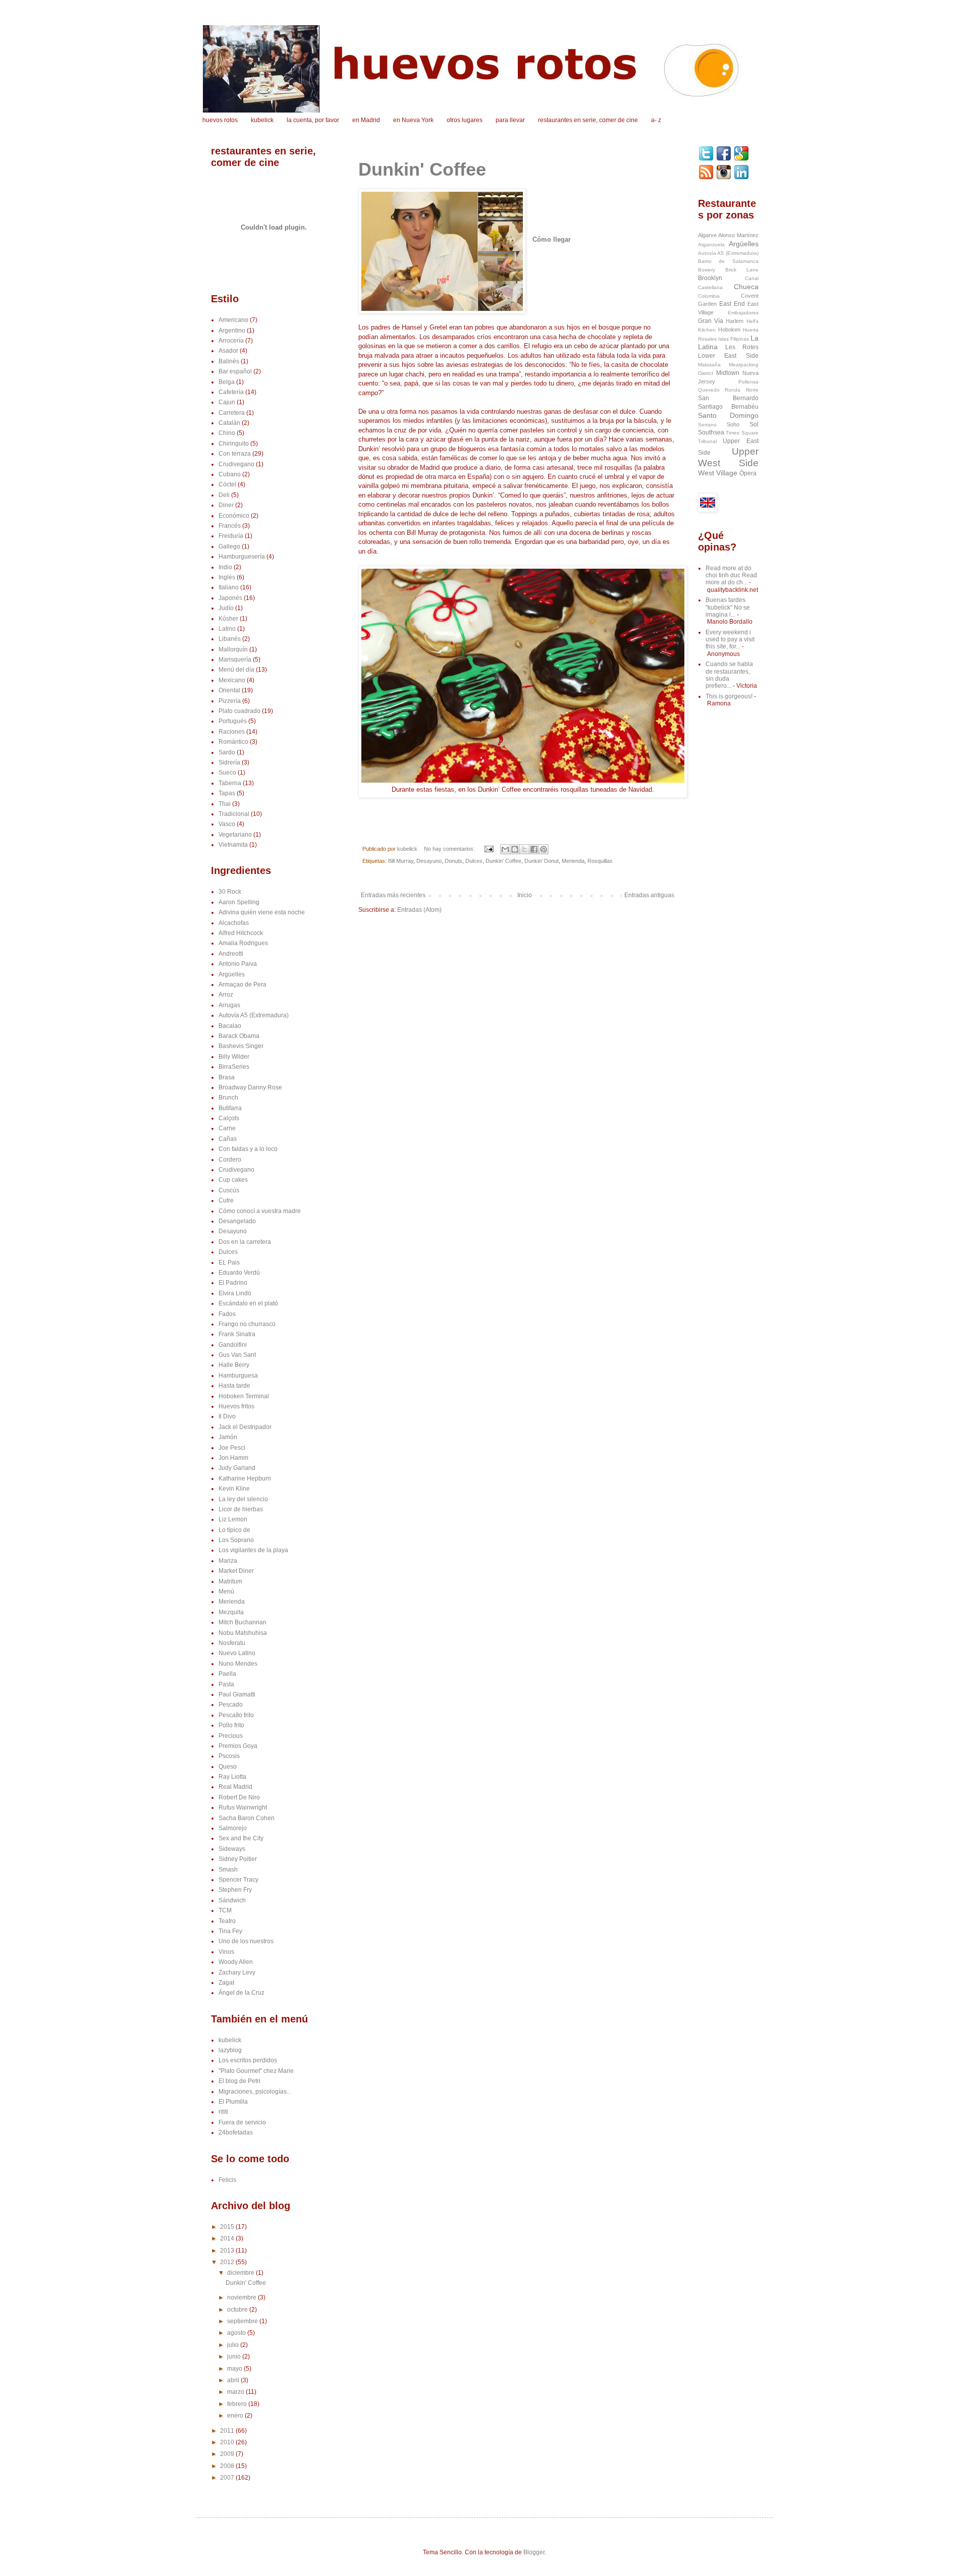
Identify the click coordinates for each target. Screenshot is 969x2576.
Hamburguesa (238, 1376)
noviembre (243, 2297)
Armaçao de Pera (243, 984)
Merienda (573, 861)
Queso (228, 1767)
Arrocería (231, 341)
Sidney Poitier (238, 1859)
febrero (238, 2404)
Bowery (707, 270)
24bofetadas (236, 2132)
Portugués (233, 721)
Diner (226, 505)
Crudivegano (236, 464)
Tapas (227, 793)
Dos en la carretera (245, 1242)
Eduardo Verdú (239, 1273)
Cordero (230, 1160)
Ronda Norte (742, 390)
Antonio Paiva (238, 964)
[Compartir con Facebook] (534, 849)
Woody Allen (236, 1962)
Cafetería (231, 392)
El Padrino (233, 1283)
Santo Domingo (728, 415)
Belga (227, 382)
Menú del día (236, 670)
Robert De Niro (239, 1797)
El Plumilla (233, 2102)
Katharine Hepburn (245, 1478)
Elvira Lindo (235, 1293)
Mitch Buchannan (243, 1622)
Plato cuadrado (239, 711)
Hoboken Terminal (244, 1396)
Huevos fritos (236, 1406)
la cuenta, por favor (313, 120)
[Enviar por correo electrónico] (505, 849)
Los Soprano (236, 1540)
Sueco (227, 773)
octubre (238, 2310)
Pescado (231, 1705)
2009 (228, 2454)
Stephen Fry (235, 1890)
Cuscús (229, 1190)
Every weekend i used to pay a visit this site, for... (730, 640)
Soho (733, 424)
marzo (236, 2392)
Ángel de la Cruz (241, 1993)
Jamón (228, 1437)
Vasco (227, 824)
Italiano (229, 587)
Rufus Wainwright (243, 1807)
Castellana (710, 287)
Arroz (226, 995)
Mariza (228, 1561)
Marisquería (235, 660)
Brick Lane (742, 270)
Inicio (525, 895)
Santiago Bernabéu (728, 407)
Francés (230, 526)
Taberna (230, 783)
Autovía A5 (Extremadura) (254, 1015)
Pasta (226, 1684)
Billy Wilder (234, 1057)
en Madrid (366, 120)
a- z (656, 120)
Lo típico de (234, 1530)
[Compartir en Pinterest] (544, 849)
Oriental (229, 690)
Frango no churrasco (247, 1324)
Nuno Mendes (238, 1664)
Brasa (227, 1077)
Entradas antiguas (649, 895)
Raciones (232, 732)
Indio (225, 567)
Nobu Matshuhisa (243, 1633)
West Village (718, 473)
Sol (754, 424)
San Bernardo (728, 398)
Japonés (230, 598)
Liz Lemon (233, 1519)
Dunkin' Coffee (422, 169)
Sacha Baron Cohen (247, 1818)
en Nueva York (413, 120)
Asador (228, 351)
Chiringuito (234, 444)
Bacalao (230, 1026)
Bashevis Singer (241, 1046)
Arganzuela (711, 244)
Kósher (228, 619)
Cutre (226, 1200)
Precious (231, 1736)
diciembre (241, 2273)
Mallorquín (233, 649)
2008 (228, 2466)
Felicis (227, 2180)
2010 (228, 2442)
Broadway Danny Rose (250, 1087)
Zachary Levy (237, 1972)
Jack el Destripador (245, 1427)
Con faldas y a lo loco (248, 1149)
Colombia (709, 296)
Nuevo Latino (237, 1653)
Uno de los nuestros (246, 1941)
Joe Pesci (232, 1448)
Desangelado (237, 1221)
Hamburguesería (242, 557)
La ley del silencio (243, 1499)
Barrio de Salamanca (728, 261)
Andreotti (231, 954)
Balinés (229, 361)
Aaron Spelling (239, 902)
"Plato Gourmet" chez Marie (256, 2071)
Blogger (534, 2552)
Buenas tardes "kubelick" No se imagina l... (728, 607)
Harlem (735, 321)
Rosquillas (600, 861)
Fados (227, 1314)
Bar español (235, 371)
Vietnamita (233, 845)
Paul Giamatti (237, 1694)
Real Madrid (235, 1787)
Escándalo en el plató (248, 1303)
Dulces (474, 861)
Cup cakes (233, 1180)
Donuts (453, 861)
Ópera (748, 473)
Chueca (746, 287)
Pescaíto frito (236, 1715)
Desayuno (429, 861)
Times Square (742, 433)
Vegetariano (235, 835)
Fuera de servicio (242, 2122)
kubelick (262, 120)
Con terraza (235, 454)
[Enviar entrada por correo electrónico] (489, 849)
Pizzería (230, 701)
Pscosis (229, 1756)
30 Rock (230, 892)
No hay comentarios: (450, 849)
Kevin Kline (234, 1489)
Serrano (707, 425)
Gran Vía (711, 321)
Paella (227, 1674)
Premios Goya (238, 1746)
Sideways (232, 1849)
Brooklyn (710, 278)
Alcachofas (234, 923)
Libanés (230, 639)
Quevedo (709, 390)
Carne (227, 1128)
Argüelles (232, 974)
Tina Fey (230, 1931)
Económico (234, 516)
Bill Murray (401, 861)
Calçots (229, 1118)
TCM (225, 1910)
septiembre (243, 2321)
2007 (228, 2478)
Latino (227, 629)
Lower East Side (728, 356)
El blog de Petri (239, 2081)
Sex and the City (241, 1838)
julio (234, 2345)
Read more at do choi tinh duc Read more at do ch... (731, 576)
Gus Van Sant (237, 1355)
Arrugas (229, 1005)
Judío (226, 608)
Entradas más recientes (393, 895)
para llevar (510, 120)
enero (236, 2416)
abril (234, 2380)
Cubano (230, 474)
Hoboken (729, 330)
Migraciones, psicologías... (255, 2092)
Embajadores (743, 313)
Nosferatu (232, 1643)
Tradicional (234, 814)
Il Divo (227, 1416)
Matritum (230, 1581)
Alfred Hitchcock (241, 933)
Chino (227, 433)
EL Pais (229, 1263)
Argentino (232, 331)
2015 (228, 2227)
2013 (228, 2251)
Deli (224, 495)
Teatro (227, 1921)
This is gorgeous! (729, 696)
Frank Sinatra (237, 1334)
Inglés (227, 577)
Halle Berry (234, 1365)
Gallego (229, 546)
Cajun (227, 402)
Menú (226, 1592)
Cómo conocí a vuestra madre (260, 1211)
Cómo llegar (552, 239)
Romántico (233, 742)
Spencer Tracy (238, 1880)
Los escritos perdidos (248, 2060)
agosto (237, 2333)
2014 (228, 2238)
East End (732, 304)
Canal (752, 278)
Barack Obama (239, 1036)
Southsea (711, 432)
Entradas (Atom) (419, 910)
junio (235, 2356)
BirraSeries (234, 1067)
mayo (235, 2369)
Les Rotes (742, 347)
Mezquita (231, 1612)
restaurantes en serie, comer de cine (588, 120)
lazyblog (230, 2050)
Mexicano (232, 680)
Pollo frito (231, 1725)
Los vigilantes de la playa (253, 1550)
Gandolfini (233, 1345)
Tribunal (707, 441)
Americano (233, 320)
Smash (228, 1870)
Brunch (228, 1098)
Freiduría (231, 536)
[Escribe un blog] (515, 849)
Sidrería (229, 762)
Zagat (226, 1983)
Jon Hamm (233, 1458)
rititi (223, 2112)
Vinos (226, 1952)
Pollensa (748, 382)
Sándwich (232, 1900)
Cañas (228, 1139)
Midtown (728, 373)
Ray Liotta (232, 1777)
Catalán (229, 423)
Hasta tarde (234, 1386)
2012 (228, 2262)
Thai (225, 804)
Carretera (232, 413)
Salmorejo (233, 1828)
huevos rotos (220, 120)
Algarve (707, 235)
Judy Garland (237, 1468)
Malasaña (709, 365)
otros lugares (465, 120)
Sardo (227, 752)
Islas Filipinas (734, 339)
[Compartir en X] (524, 849)
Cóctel (227, 484)
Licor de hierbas (241, 1509)
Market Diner (236, 1571)
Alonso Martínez (738, 235)
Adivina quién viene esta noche (262, 912)
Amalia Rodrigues (243, 943)
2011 (228, 2431)
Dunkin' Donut (542, 861)
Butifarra (230, 1108)
